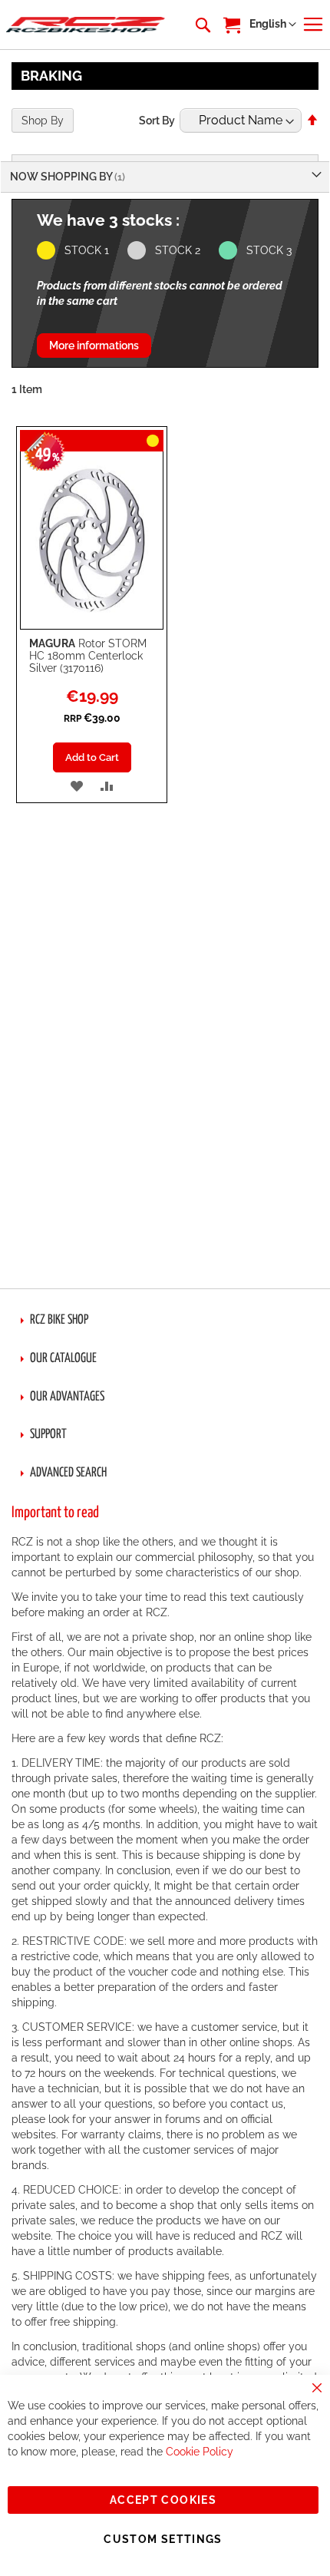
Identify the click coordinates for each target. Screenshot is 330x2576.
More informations (94, 346)
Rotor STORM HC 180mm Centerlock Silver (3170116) (88, 656)
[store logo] (86, 25)
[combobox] (202, 25)
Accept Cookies (163, 2500)
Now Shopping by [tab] (62, 177)
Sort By (157, 121)
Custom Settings (163, 2539)
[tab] (165, 1321)
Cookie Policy (200, 2452)
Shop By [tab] (43, 121)
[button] (273, 25)
